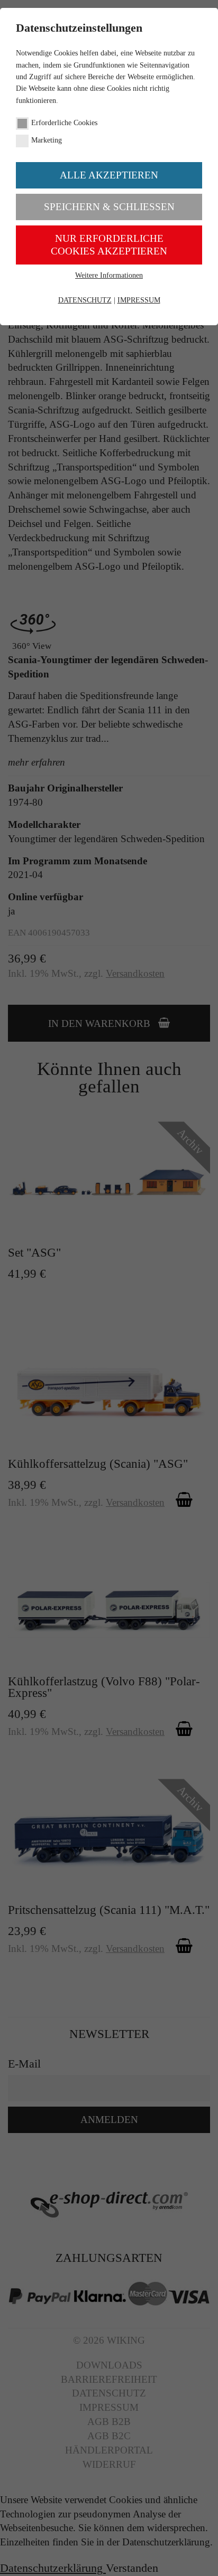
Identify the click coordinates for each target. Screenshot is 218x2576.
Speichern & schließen (109, 207)
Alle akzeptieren (109, 175)
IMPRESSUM (139, 300)
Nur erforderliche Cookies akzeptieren (109, 245)
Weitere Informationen (109, 275)
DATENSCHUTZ (85, 300)
